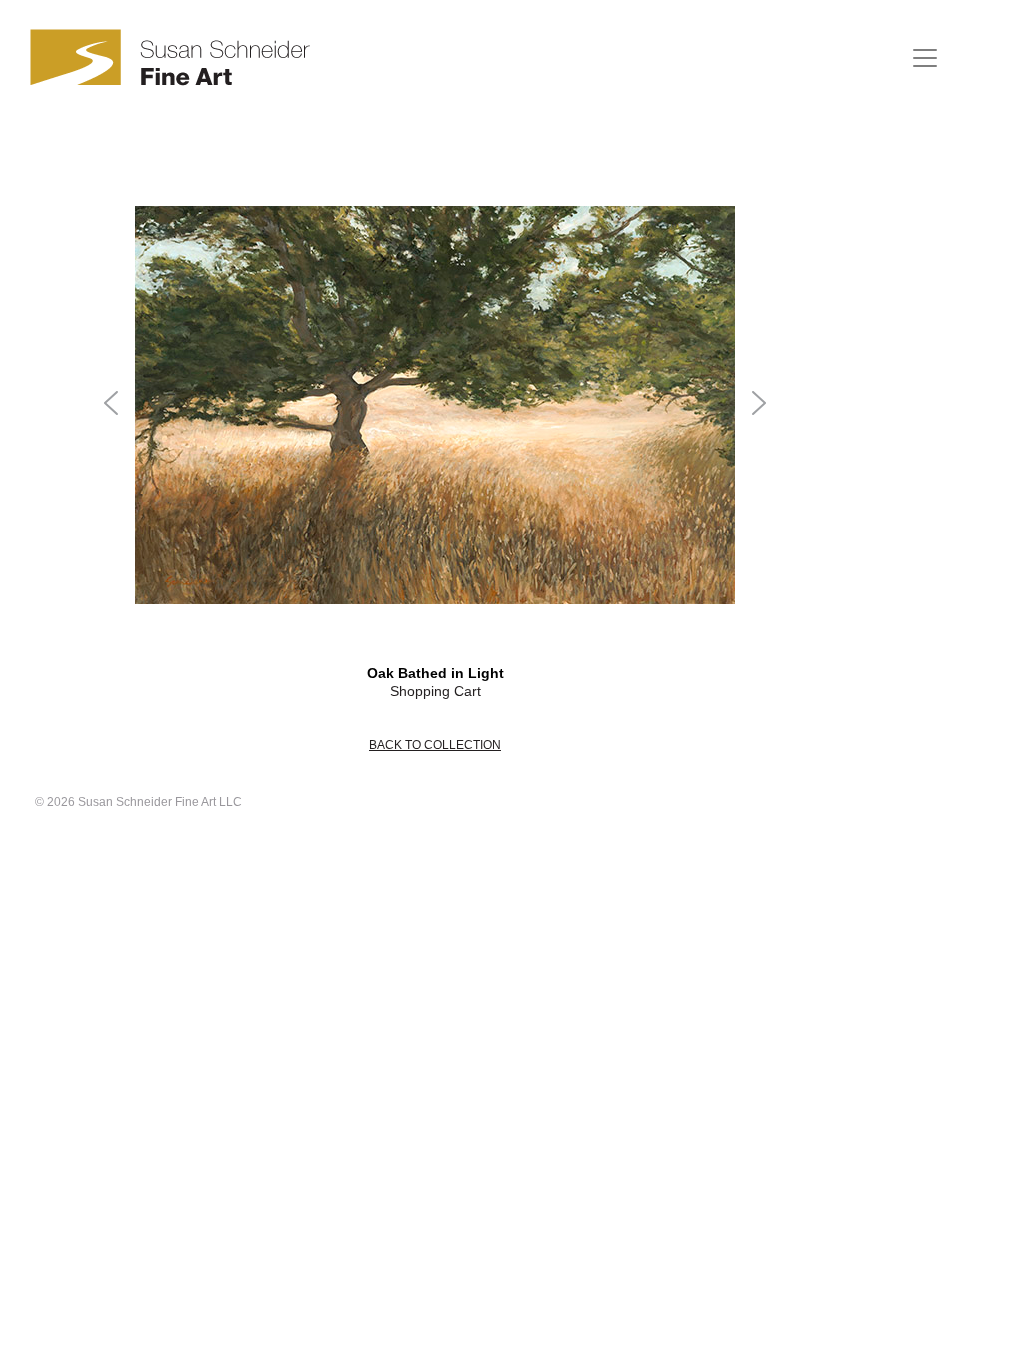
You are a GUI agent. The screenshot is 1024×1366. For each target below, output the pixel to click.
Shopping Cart (435, 691)
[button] (113, 405)
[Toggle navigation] (925, 58)
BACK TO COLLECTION (435, 745)
